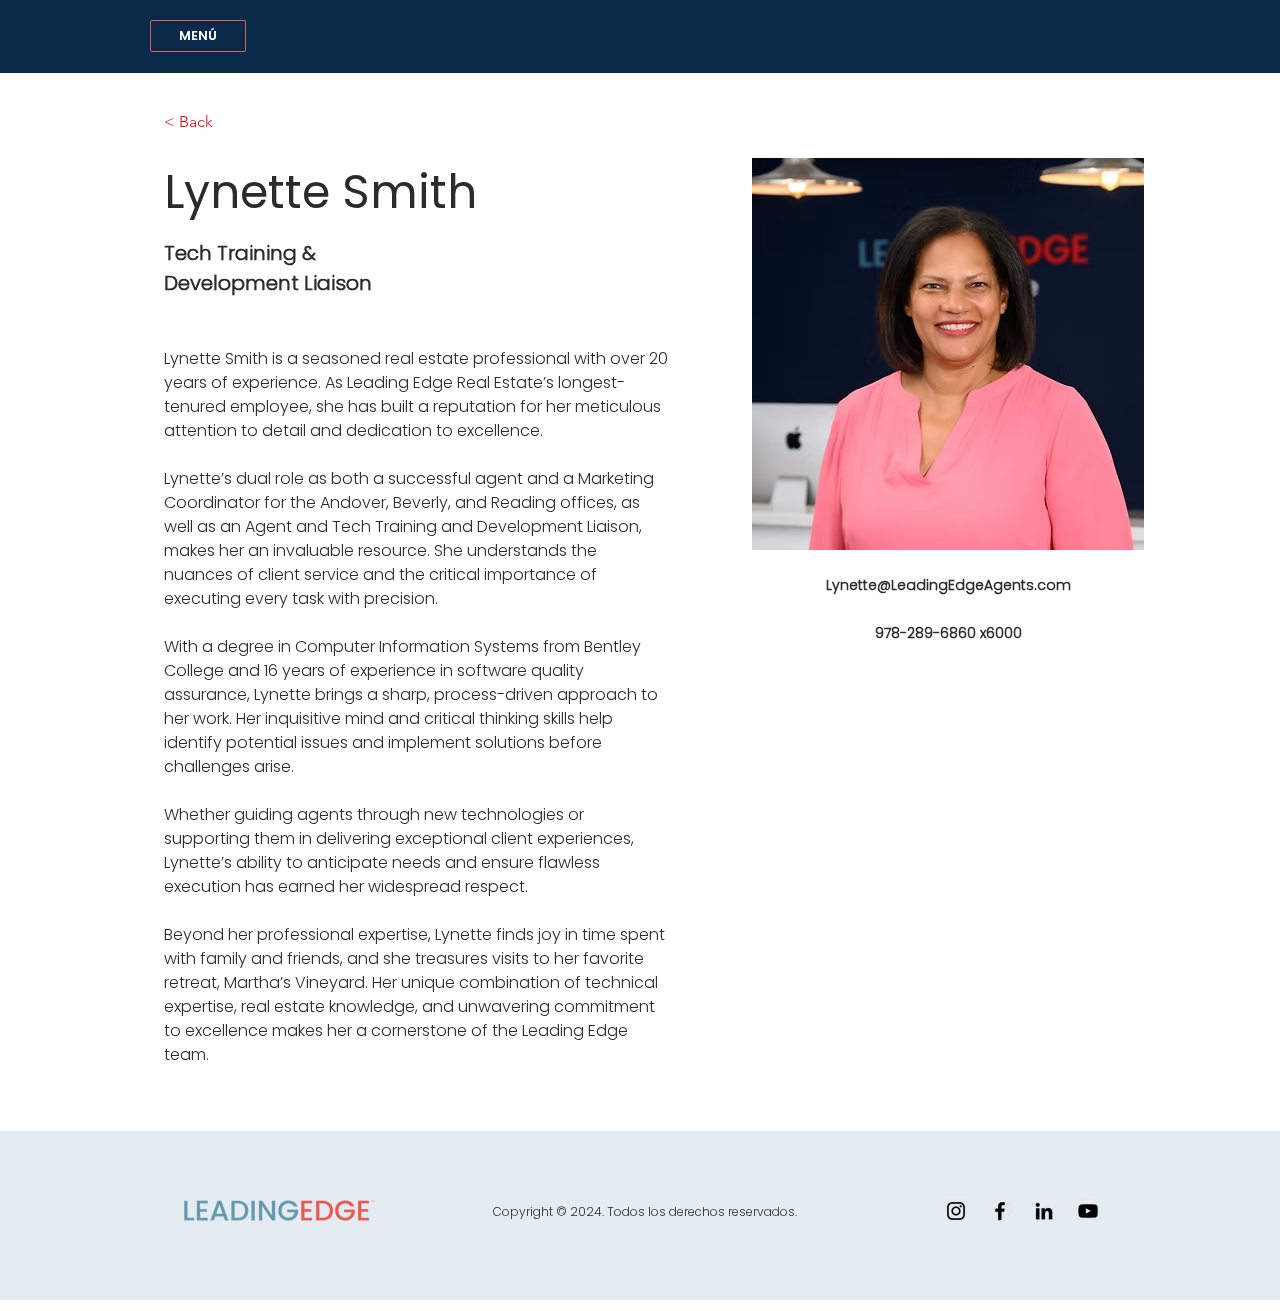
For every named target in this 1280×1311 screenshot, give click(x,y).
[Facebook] (1000, 1211)
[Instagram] (956, 1211)
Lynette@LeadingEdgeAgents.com (948, 585)
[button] (198, 36)
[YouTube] (1088, 1211)
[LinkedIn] (1044, 1211)
